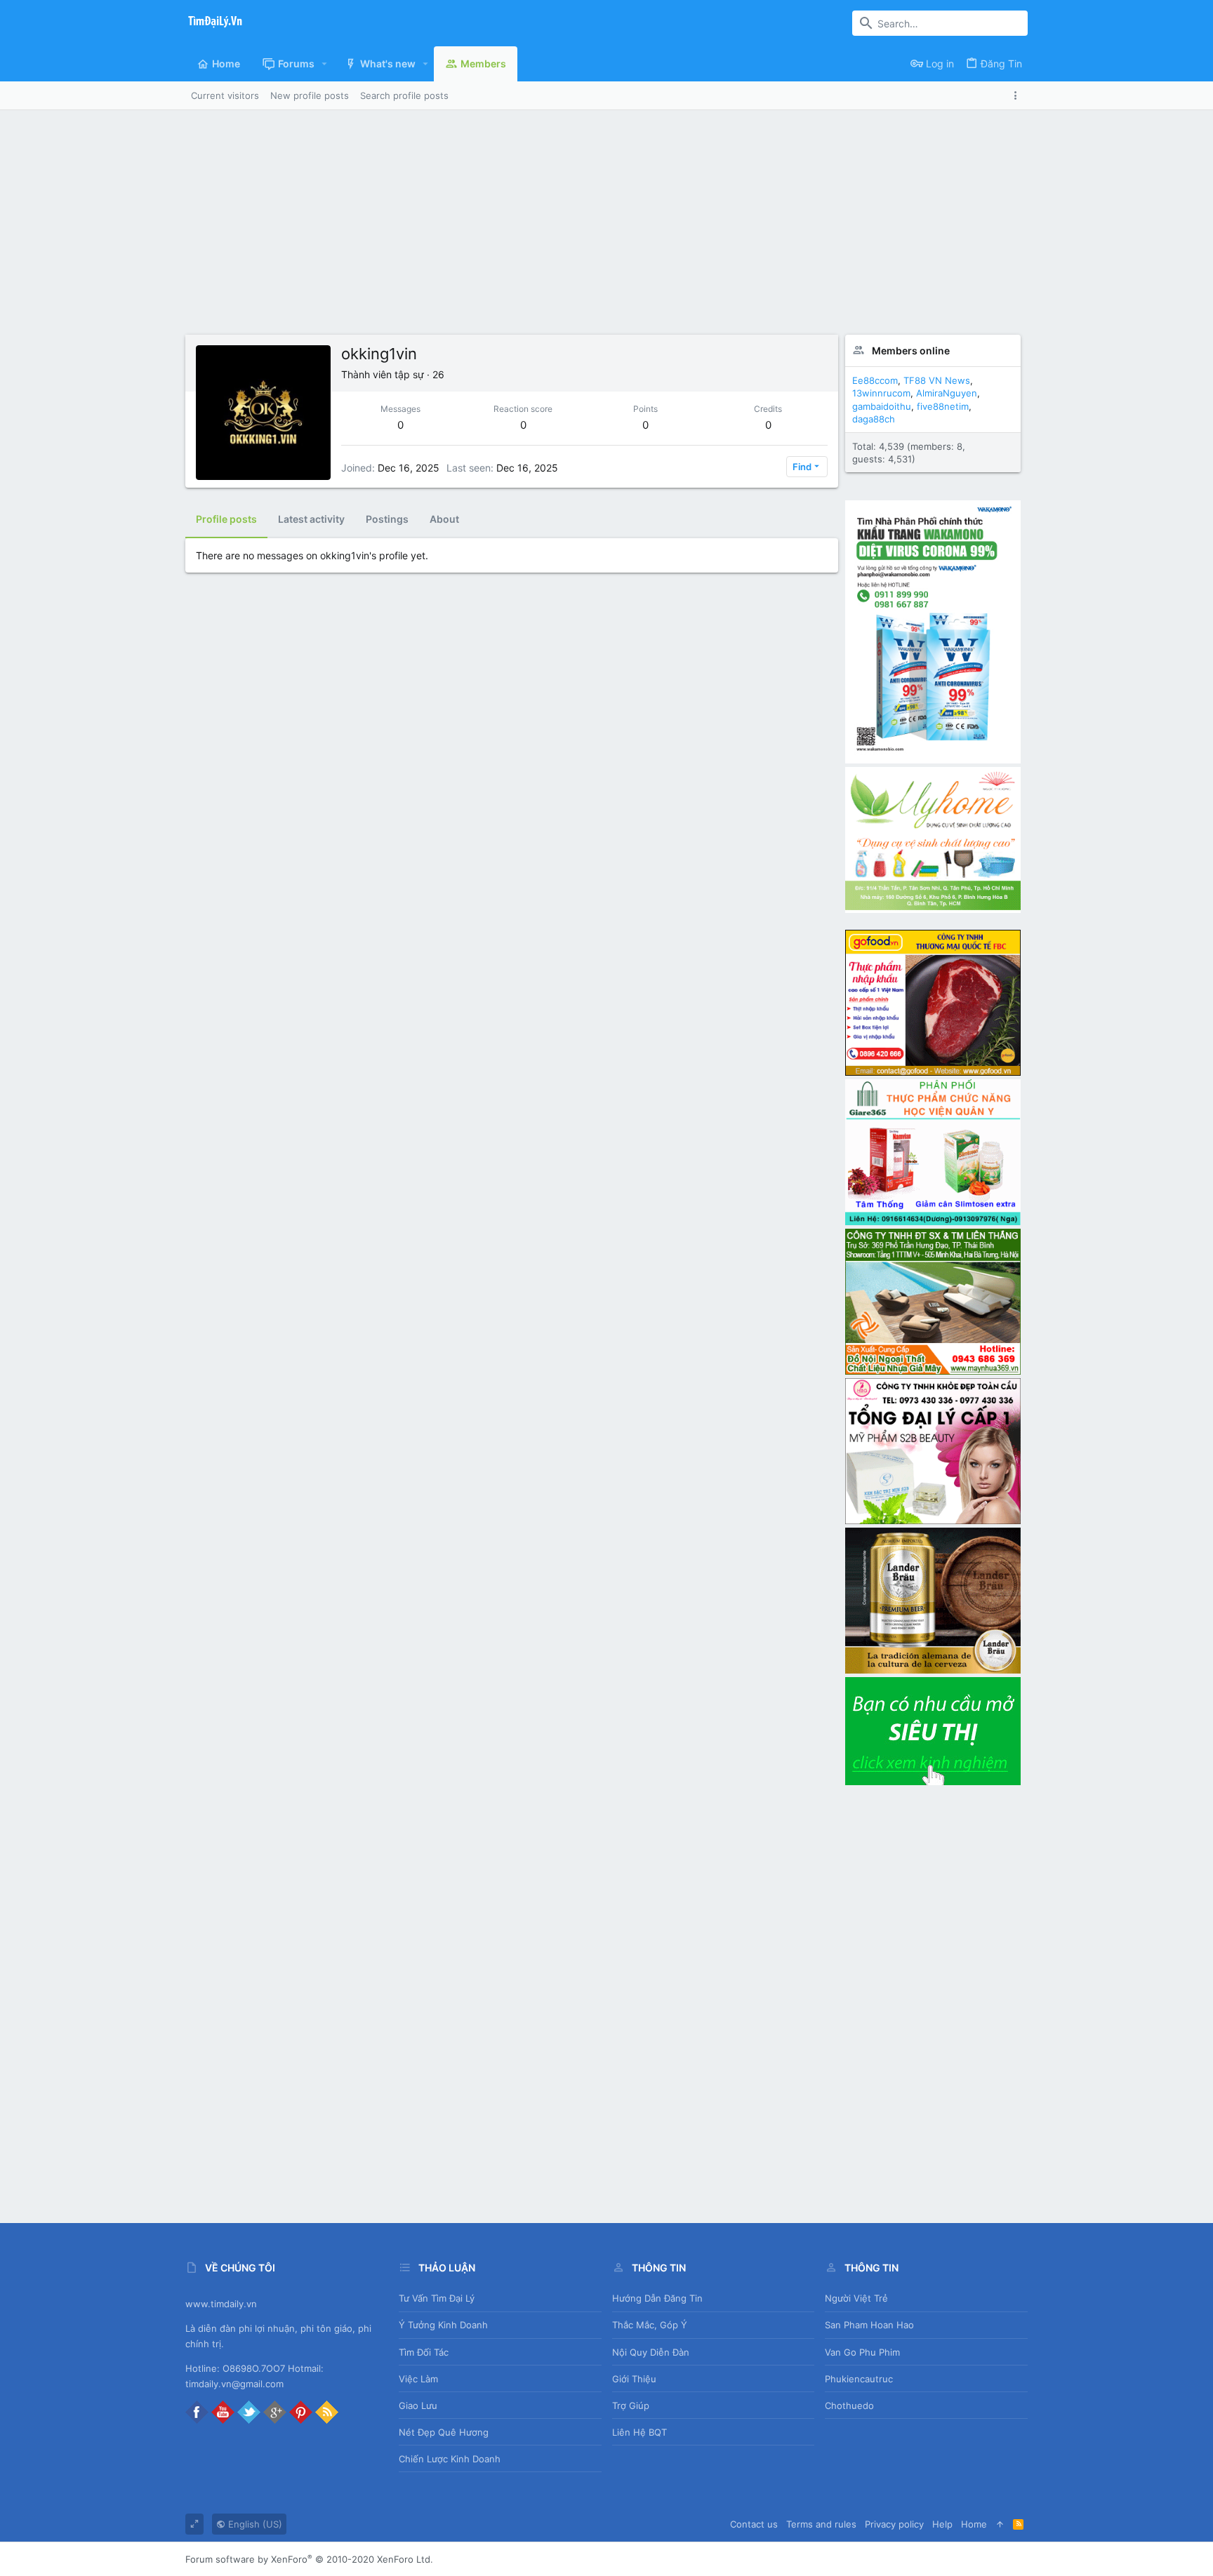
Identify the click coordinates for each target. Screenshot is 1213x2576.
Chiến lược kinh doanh (450, 2459)
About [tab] (444, 519)
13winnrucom (881, 393)
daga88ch (874, 419)
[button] (325, 64)
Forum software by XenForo (309, 2559)
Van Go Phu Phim (862, 2352)
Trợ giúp (631, 2405)
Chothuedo (849, 2405)
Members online (911, 351)
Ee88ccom (875, 380)
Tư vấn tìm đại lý (437, 2298)
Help (942, 2524)
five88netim (943, 406)
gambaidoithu (882, 406)
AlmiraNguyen (947, 393)
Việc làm (418, 2379)
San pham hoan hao (869, 2325)
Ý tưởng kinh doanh (443, 2325)
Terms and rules (821, 2524)
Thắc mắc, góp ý (650, 2325)
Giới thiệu (634, 2379)
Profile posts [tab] (226, 519)
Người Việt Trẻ (856, 2298)
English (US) (254, 2524)
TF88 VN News (937, 380)
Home (974, 2524)
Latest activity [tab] (311, 519)
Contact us (754, 2524)
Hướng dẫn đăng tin (657, 2298)
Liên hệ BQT (639, 2432)
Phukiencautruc (859, 2379)
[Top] (1000, 2524)
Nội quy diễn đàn (651, 2352)
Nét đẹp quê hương (444, 2432)
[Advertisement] (606, 215)
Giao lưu (418, 2405)
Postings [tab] (387, 519)
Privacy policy (894, 2524)
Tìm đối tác (424, 2352)
